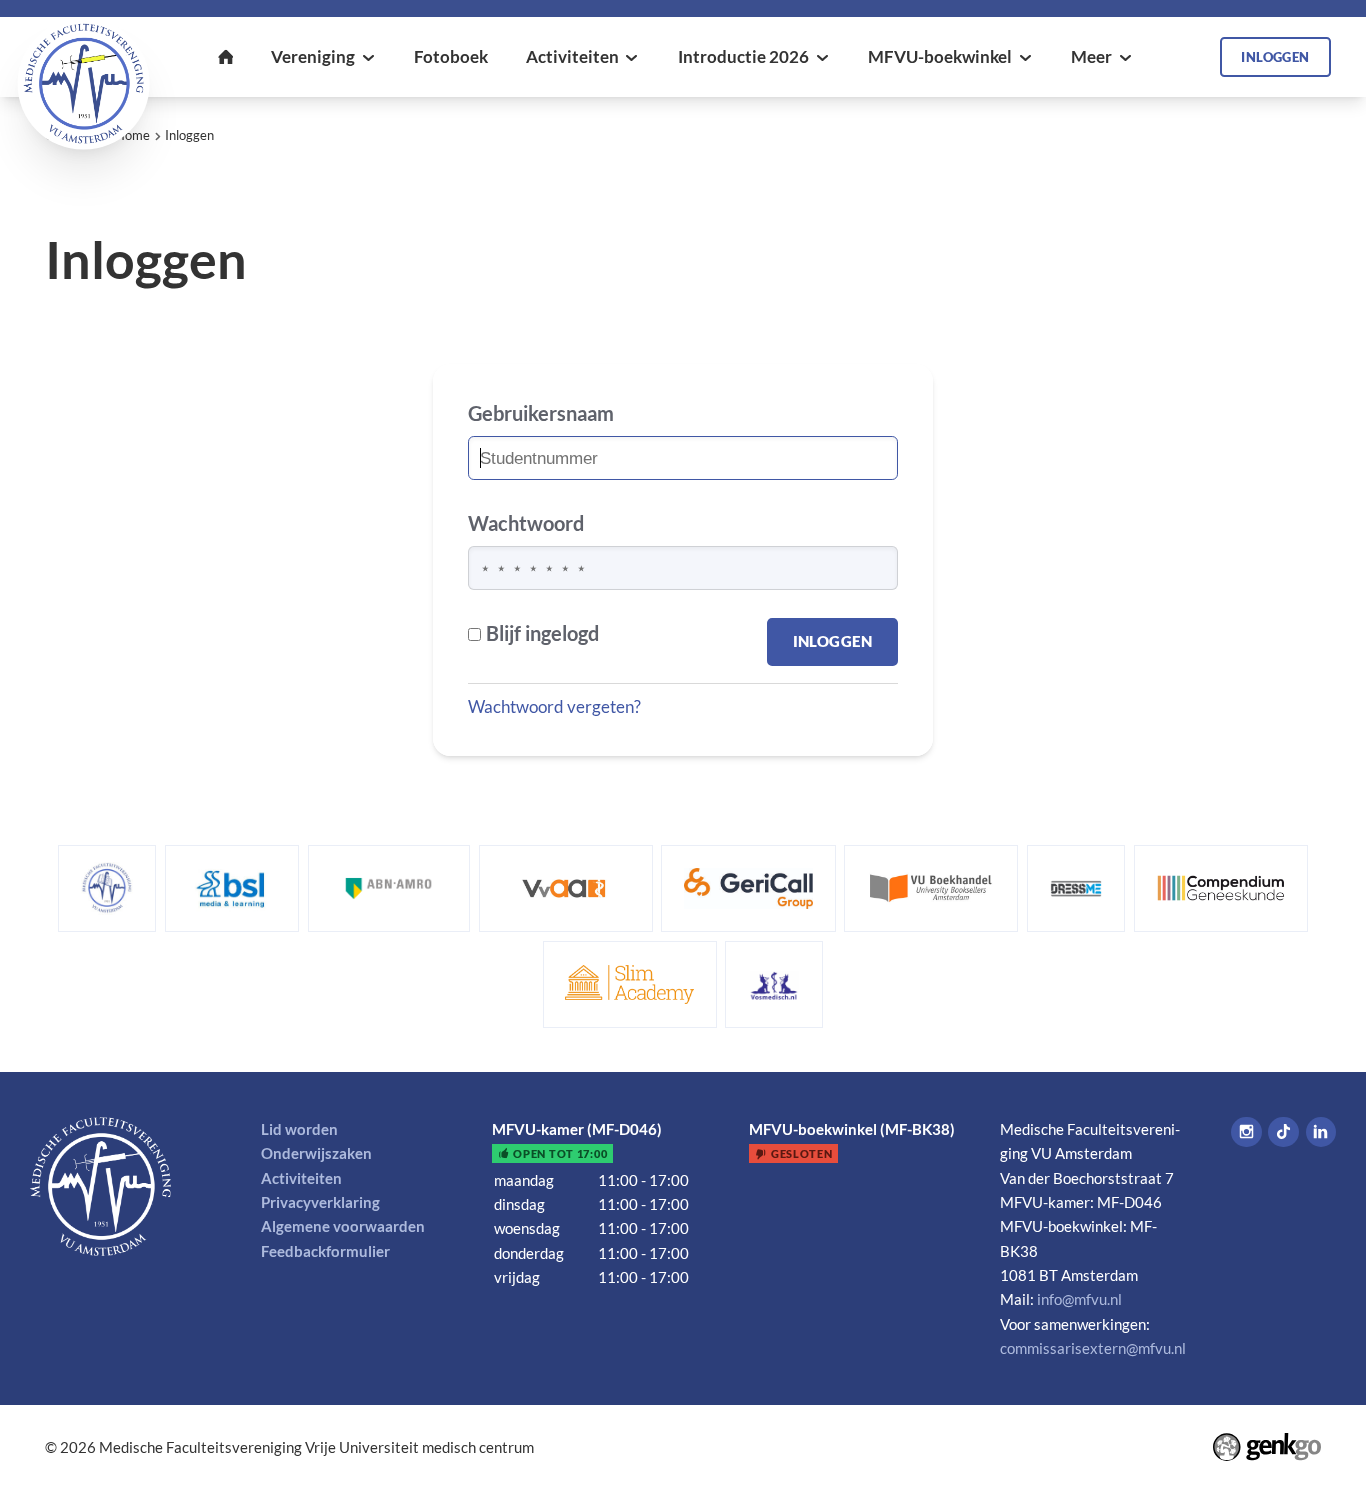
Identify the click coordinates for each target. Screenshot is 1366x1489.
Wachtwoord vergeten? (554, 706)
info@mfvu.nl (1079, 1299)
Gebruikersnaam (541, 413)
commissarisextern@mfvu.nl (1093, 1348)
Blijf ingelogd (542, 633)
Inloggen (189, 135)
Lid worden (299, 1129)
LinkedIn (1321, 1132)
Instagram (1246, 1132)
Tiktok (1283, 1132)
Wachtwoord (526, 523)
